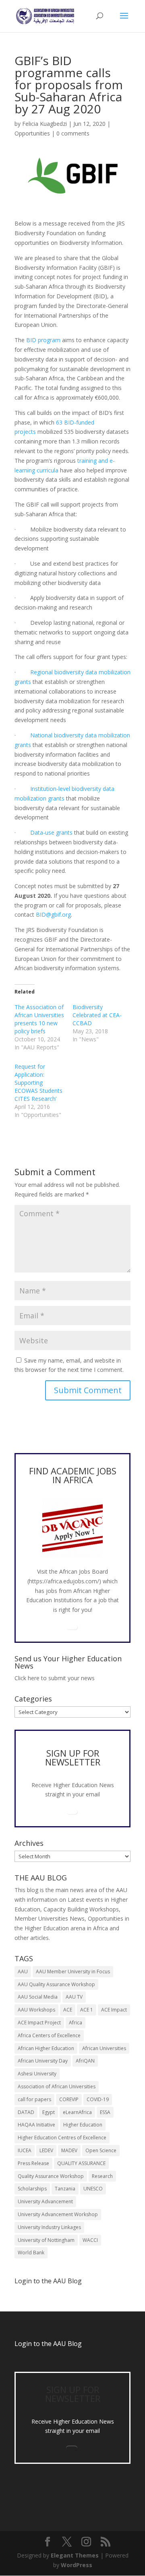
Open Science (101, 2150)
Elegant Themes (75, 2555)
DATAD (26, 2112)
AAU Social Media (38, 1997)
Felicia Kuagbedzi (45, 124)
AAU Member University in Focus (73, 1972)
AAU (23, 1972)
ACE (68, 2010)
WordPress (77, 2565)
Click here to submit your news (55, 1678)
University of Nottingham (46, 2240)
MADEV (69, 2150)
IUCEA (25, 2150)
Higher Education (83, 2125)
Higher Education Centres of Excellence (62, 2138)
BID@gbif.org (53, 914)
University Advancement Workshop (58, 2214)
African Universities (104, 2048)
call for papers (34, 2099)
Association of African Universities (57, 2086)
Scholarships (32, 2189)
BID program (43, 340)
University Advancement (45, 2201)
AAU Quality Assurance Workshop (56, 1984)
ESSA (105, 2112)
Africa (76, 2023)
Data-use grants (51, 832)
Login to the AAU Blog (48, 2344)
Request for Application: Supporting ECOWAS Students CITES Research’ (38, 1083)
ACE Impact (114, 2010)
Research (102, 2176)
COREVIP (69, 2099)
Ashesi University (37, 2074)
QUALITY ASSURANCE (81, 2163)
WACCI (90, 2240)
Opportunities (32, 133)
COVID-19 (98, 2099)
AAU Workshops (36, 2010)
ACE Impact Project (39, 2023)
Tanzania (65, 2189)
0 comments (73, 133)
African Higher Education (46, 2048)
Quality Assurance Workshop (51, 2176)
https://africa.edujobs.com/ (64, 1581)
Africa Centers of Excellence (49, 2035)
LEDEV (46, 2150)
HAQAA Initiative (36, 2125)
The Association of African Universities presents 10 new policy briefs (39, 1019)
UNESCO (93, 2189)
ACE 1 (87, 2010)
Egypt (49, 2112)
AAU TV (74, 1997)
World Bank (31, 2253)
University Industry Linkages (49, 2227)
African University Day (43, 2061)
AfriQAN (85, 2061)
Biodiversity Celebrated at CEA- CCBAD (97, 1015)
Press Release (33, 2163)
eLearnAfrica (77, 2112)
